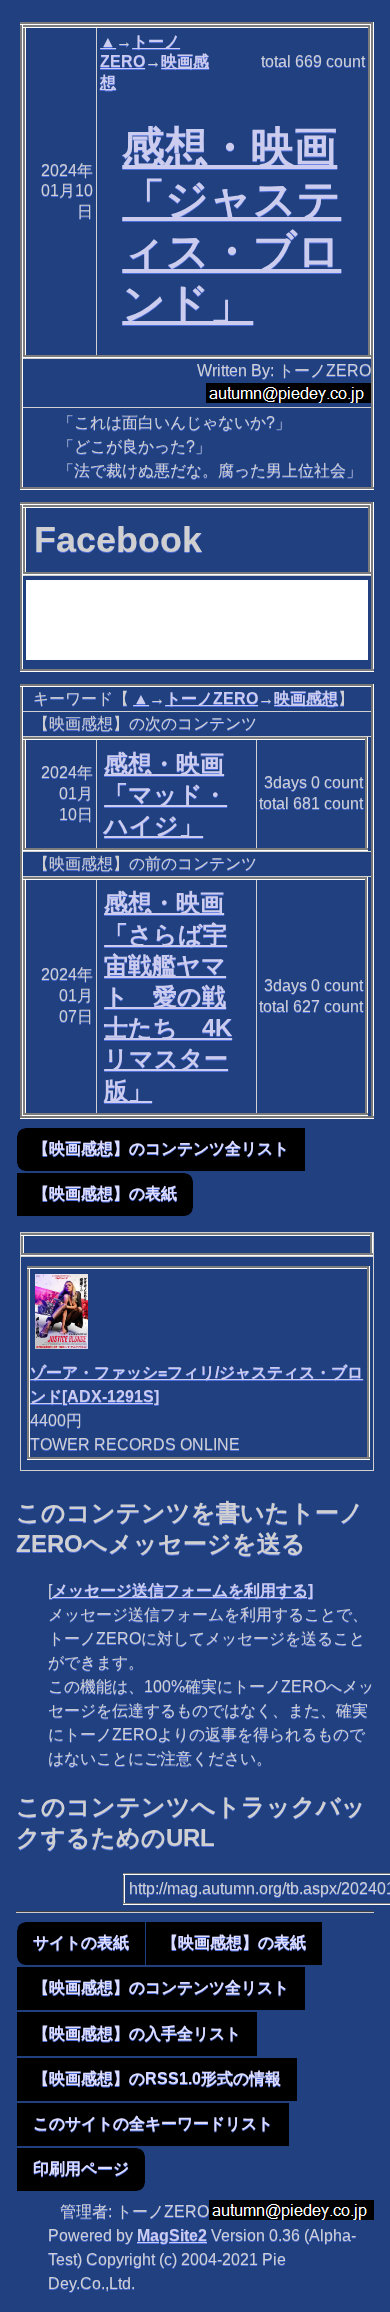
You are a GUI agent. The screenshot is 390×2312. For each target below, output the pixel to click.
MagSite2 (172, 2235)
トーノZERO (211, 698)
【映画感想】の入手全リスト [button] (137, 2033)
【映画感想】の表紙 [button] (105, 1193)
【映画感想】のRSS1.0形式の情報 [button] (157, 2078)
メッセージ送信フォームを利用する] (182, 1590)
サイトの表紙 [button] (81, 1942)
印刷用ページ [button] (81, 2168)
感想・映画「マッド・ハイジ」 (165, 794)
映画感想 (306, 698)
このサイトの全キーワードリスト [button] (153, 2123)
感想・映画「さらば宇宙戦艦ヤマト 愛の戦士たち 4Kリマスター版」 (168, 996)
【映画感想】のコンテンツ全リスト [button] (161, 1148)
